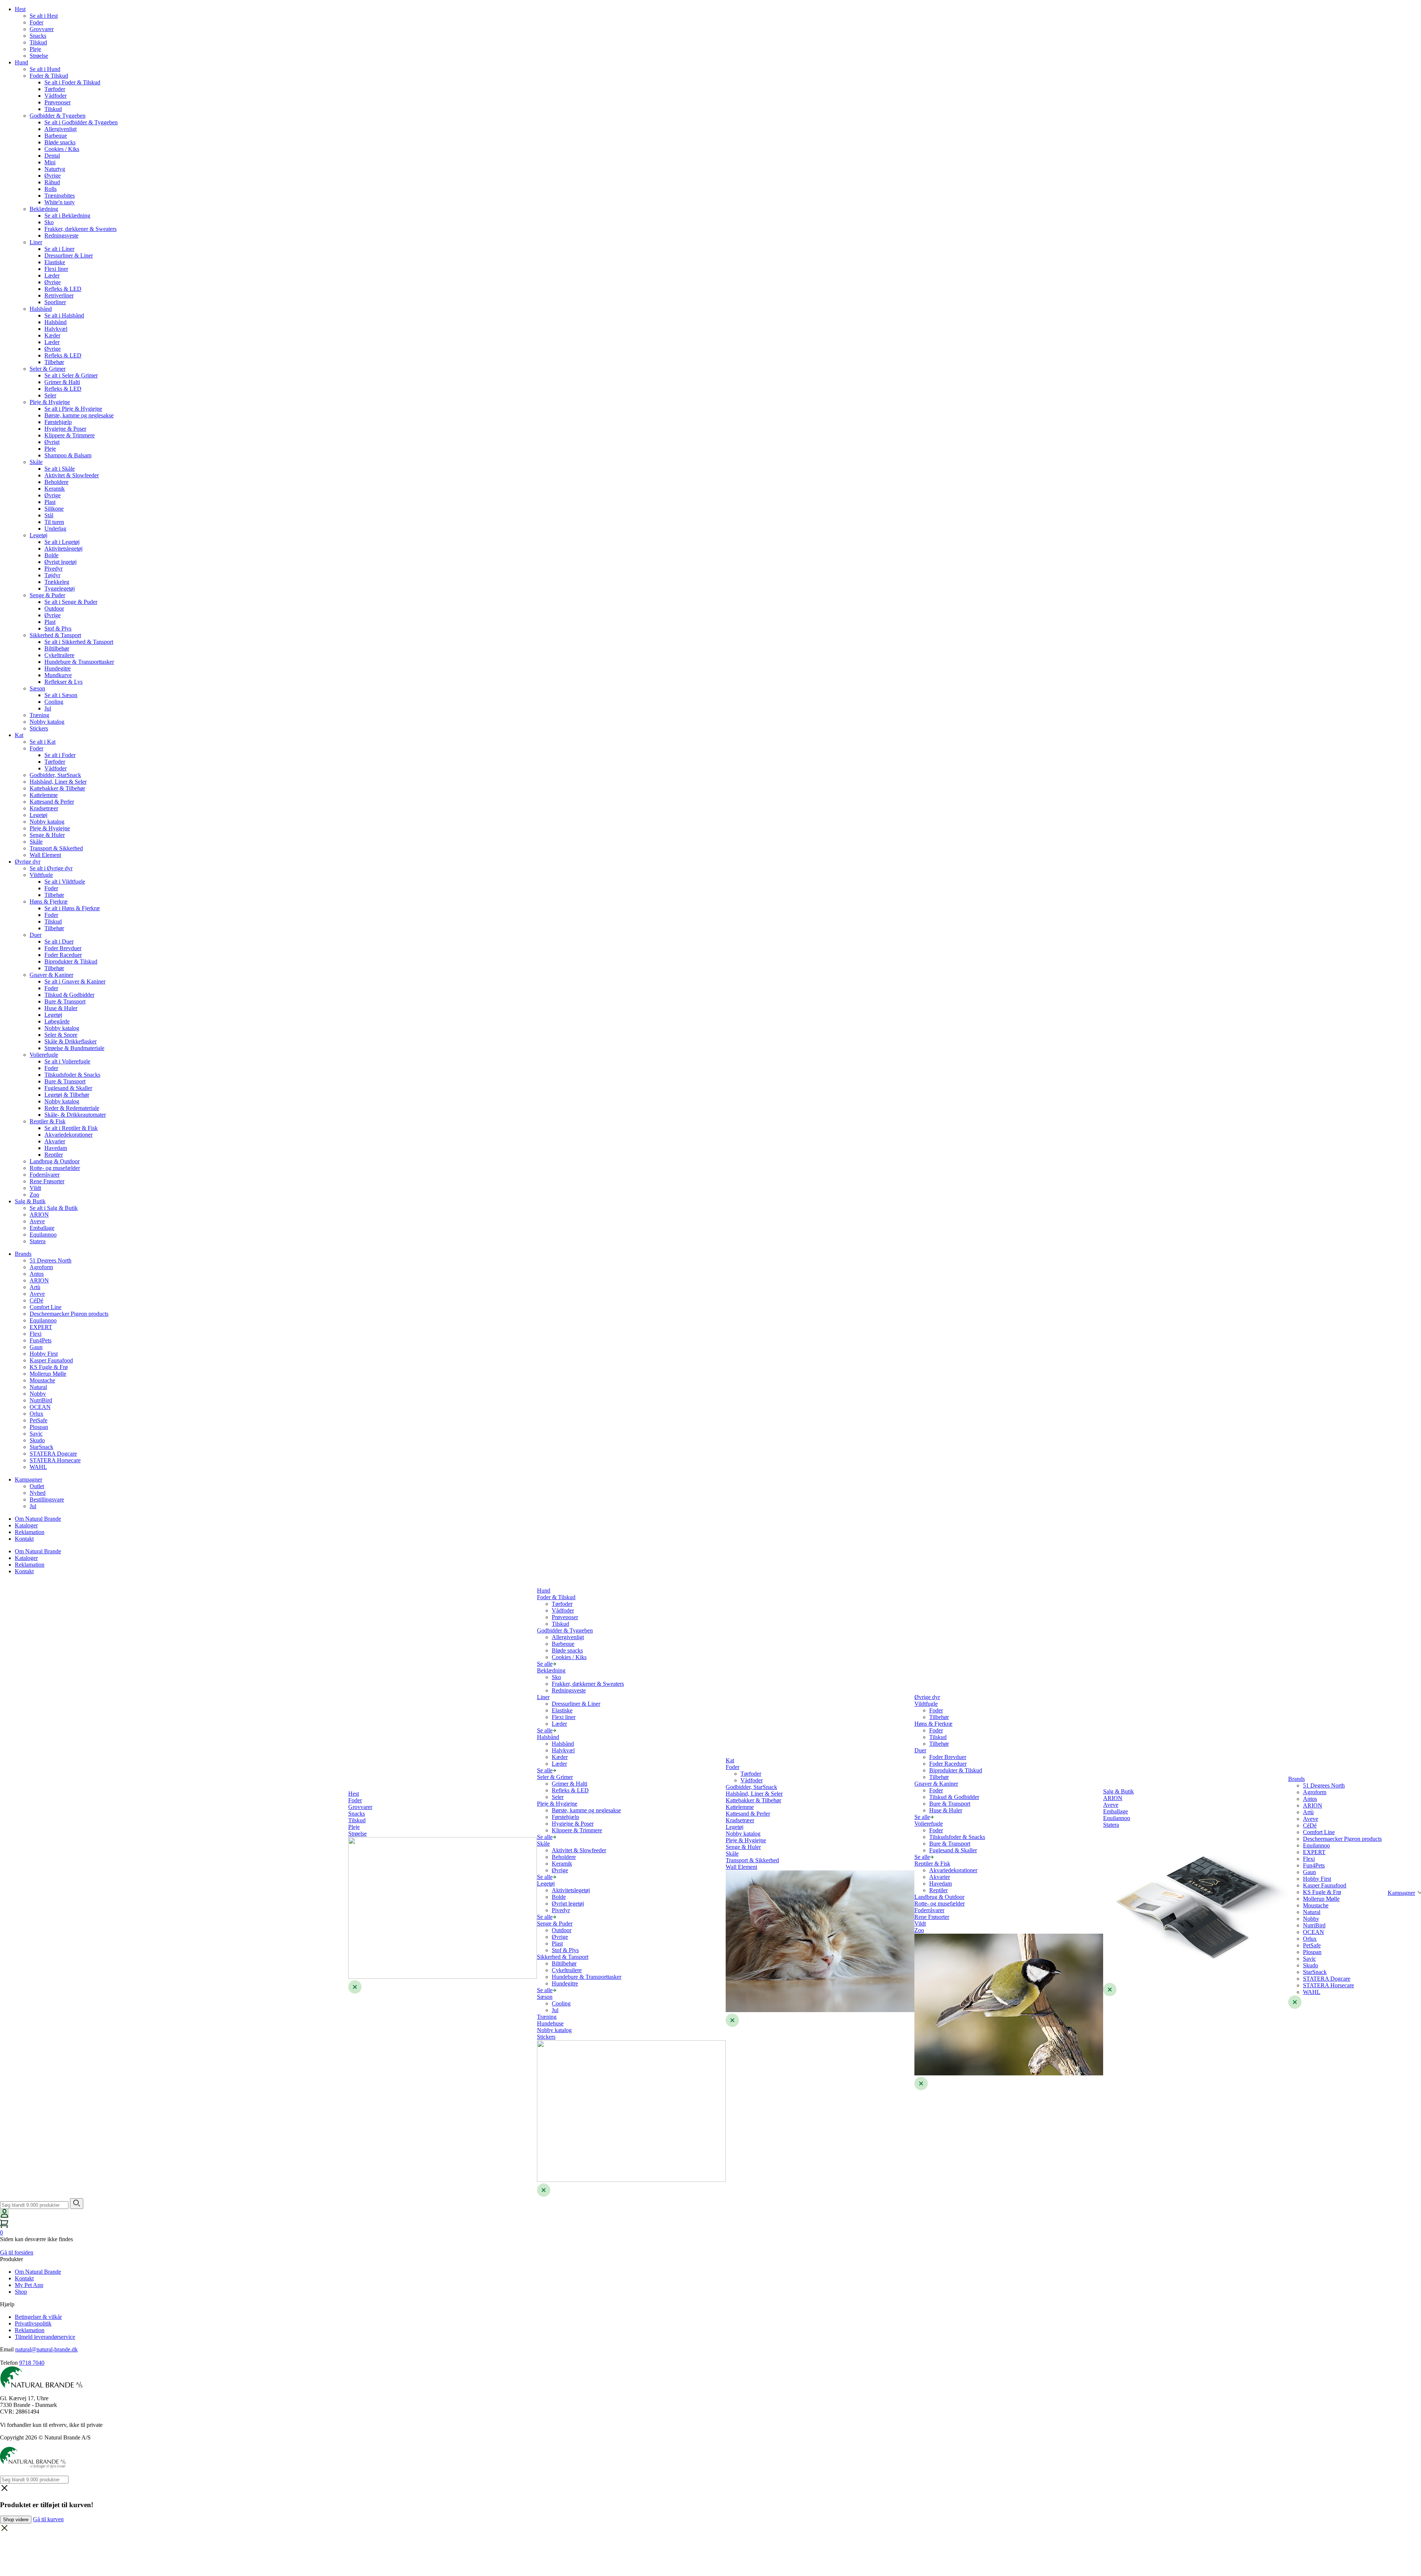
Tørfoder (55, 89)
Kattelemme (44, 795)
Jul (48, 708)
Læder (52, 275)
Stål (49, 515)
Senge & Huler (47, 835)
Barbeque (56, 136)
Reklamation (30, 1532)
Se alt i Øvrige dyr (51, 868)
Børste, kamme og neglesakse (79, 415)
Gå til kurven (48, 2519)
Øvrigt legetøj (61, 562)
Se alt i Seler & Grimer (71, 375)
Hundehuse (550, 2023)
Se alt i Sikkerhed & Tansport (79, 642)
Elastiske (55, 262)
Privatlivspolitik (33, 2323)
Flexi (36, 1334)
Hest (20, 9)
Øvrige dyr (28, 862)
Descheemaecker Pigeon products (69, 1314)
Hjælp (7, 2304)
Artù (35, 1287)
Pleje (35, 49)
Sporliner (55, 302)
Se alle (545, 1664)
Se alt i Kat (43, 742)
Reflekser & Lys (63, 682)
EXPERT (41, 1327)
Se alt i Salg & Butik (54, 1208)
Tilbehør (54, 362)
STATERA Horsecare (55, 1460)
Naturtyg (55, 169)
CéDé (36, 1300)
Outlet (37, 1486)
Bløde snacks (60, 142)
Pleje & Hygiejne (50, 402)
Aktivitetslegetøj (63, 549)
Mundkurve (58, 675)
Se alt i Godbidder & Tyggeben (81, 122)
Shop (21, 2292)
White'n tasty (60, 202)
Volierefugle (44, 1055)
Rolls (51, 189)
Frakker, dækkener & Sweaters (80, 229)
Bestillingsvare (47, 1499)
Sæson (37, 688)
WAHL (38, 1467)
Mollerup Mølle (48, 1374)
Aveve (37, 1221)
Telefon (9, 2363)
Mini (50, 162)
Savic (36, 1434)
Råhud (52, 182)
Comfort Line (46, 1307)
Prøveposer (58, 102)
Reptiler (54, 1155)
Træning (39, 715)
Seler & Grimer (48, 369)
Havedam (56, 1148)
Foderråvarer (45, 1175)
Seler (50, 395)
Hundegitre (58, 668)
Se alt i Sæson (61, 695)
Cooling (54, 702)
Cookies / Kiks (62, 149)
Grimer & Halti (62, 382)
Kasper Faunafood (51, 1360)
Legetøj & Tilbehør (67, 1095)
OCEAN (40, 1407)
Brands (23, 1254)
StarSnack (41, 1447)
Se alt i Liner (59, 249)
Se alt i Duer (59, 941)
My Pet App (29, 2285)
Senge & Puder (47, 595)
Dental (52, 156)
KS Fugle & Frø (49, 1367)
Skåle (36, 462)
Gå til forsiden (17, 2252)
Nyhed (38, 1493)
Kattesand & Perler (52, 802)
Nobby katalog (47, 722)
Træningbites (60, 196)
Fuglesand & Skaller (68, 1088)
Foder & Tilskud (49, 76)
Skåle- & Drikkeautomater (75, 1115)
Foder (36, 22)
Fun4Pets (41, 1340)
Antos (37, 1274)
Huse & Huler (61, 1008)
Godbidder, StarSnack (55, 775)
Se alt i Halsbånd (64, 315)
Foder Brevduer (63, 948)
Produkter (11, 2259)
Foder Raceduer (63, 955)
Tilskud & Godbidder (69, 995)
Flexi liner (56, 269)
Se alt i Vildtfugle (65, 882)
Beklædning (44, 209)
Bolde (51, 555)
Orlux (36, 1414)
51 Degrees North (51, 1260)
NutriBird (41, 1400)
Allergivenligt (61, 129)
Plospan (39, 1427)
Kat (19, 735)
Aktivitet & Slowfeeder (72, 475)
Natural (38, 1387)
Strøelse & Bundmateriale (74, 1048)
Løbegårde (57, 1021)
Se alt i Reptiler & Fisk (71, 1128)
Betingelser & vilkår (38, 2317)
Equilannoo (43, 1235)
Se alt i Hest (44, 16)
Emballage (42, 1228)
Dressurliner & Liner (69, 255)
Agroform (41, 1267)
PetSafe (38, 1420)
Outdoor (54, 608)
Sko (49, 222)
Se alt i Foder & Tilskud (72, 82)
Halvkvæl (56, 329)
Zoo (34, 1195)
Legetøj (38, 535)
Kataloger (26, 1525)
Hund (21, 62)
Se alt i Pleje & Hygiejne (73, 409)
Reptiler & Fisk (48, 1121)
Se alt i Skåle (60, 469)
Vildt (35, 1188)
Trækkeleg (57, 582)
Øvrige (53, 176)
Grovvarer (42, 29)
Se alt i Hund (45, 69)
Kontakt (24, 1539)
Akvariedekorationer (68, 1135)
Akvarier (55, 1141)
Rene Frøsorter (47, 1181)
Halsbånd (41, 309)
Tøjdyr (52, 575)
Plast (50, 502)
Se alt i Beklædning (67, 216)
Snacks (38, 36)
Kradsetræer (44, 808)
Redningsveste (61, 236)
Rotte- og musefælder (55, 1168)
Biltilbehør (57, 648)
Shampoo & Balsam (68, 455)
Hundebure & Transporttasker (79, 662)
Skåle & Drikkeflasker (70, 1041)
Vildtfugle (41, 875)
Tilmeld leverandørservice (45, 2337)
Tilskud (38, 42)
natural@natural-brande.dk (46, 2349)
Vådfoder (56, 96)
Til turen (54, 522)
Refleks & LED (63, 289)
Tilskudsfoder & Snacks (72, 1075)
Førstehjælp (58, 422)
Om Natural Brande (38, 1519)
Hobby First (44, 1354)
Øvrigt (52, 442)
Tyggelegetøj (60, 588)
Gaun (36, 1347)
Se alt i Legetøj (62, 542)
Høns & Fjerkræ (49, 902)
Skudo (37, 1440)
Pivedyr (53, 569)
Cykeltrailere (59, 655)
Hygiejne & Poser (65, 429)
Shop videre (16, 2520)
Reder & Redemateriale (72, 1108)
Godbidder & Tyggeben (58, 116)
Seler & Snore (61, 1035)
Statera (38, 1241)
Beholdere (56, 482)
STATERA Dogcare (53, 1454)
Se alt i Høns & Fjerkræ (72, 908)
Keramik (55, 489)
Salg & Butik (30, 1201)
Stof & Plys (58, 628)
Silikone (54, 509)
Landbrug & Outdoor (55, 1161)
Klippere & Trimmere (70, 435)
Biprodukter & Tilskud (71, 961)
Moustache (42, 1380)
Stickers (39, 728)
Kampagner (28, 1479)
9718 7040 (32, 2363)
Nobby (38, 1394)
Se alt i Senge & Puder (71, 602)
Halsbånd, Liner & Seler (58, 782)
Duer (36, 935)
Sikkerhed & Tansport (55, 635)
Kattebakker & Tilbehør (57, 788)
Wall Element (45, 855)
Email (7, 2349)
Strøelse (39, 56)
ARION (39, 1215)
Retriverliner (59, 295)
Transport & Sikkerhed (56, 848)
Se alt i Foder (60, 755)
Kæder (52, 335)
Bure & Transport (65, 1001)
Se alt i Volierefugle (67, 1061)
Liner (36, 242)
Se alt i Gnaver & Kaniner (75, 981)
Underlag (55, 529)
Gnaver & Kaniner (51, 975)
